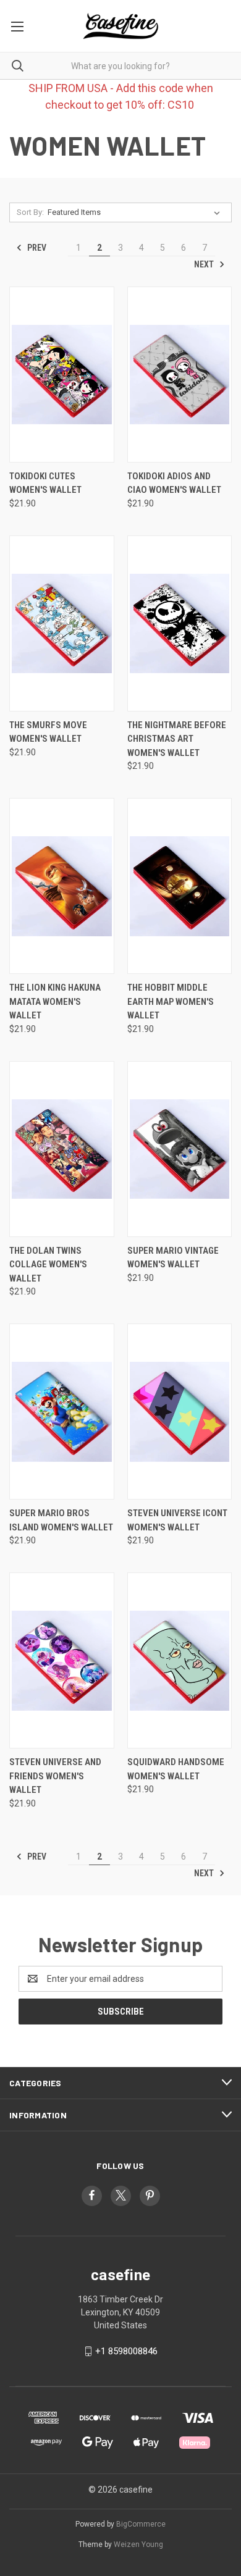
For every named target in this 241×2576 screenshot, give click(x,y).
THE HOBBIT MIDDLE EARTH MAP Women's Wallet (171, 1001)
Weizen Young (138, 2545)
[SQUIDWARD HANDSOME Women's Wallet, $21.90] (180, 1660)
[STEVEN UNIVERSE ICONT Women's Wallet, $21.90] (180, 1412)
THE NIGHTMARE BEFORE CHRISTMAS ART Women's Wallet (177, 739)
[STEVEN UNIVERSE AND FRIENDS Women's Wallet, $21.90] (62, 1660)
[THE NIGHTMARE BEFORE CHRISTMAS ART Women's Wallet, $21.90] (180, 623)
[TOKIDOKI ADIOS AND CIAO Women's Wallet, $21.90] (180, 375)
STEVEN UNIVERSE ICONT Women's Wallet (177, 1520)
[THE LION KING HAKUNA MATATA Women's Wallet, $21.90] (62, 886)
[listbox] (136, 212)
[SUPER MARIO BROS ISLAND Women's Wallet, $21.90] (62, 1412)
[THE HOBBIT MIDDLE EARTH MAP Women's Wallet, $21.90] (180, 886)
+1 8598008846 (126, 2351)
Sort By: (30, 212)
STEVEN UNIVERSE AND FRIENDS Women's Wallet (55, 1776)
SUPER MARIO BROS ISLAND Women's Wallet (61, 1520)
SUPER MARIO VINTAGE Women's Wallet (173, 1258)
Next (205, 264)
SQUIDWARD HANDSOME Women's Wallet (176, 1769)
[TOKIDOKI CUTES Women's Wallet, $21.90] (62, 375)
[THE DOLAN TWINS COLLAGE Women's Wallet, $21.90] (62, 1149)
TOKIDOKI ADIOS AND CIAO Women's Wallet (174, 483)
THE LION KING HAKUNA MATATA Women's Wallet (55, 1001)
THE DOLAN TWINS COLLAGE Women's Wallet (48, 1265)
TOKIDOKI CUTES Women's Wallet (45, 483)
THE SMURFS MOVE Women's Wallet (48, 732)
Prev (36, 248)
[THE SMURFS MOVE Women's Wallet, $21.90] (62, 623)
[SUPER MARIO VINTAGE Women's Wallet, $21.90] (180, 1149)
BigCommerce (141, 2524)
